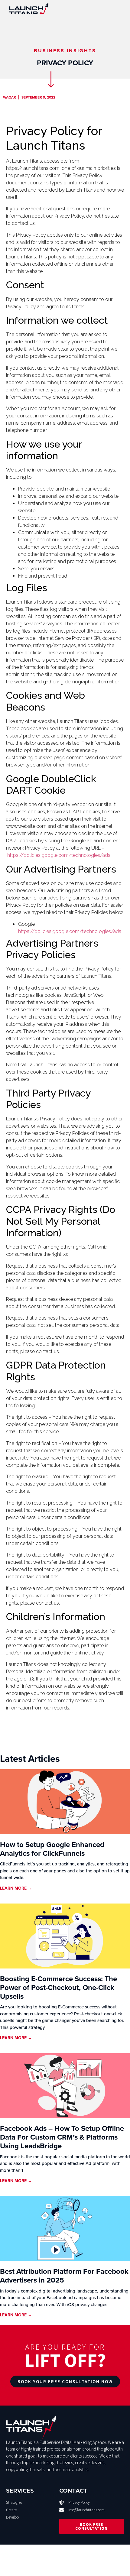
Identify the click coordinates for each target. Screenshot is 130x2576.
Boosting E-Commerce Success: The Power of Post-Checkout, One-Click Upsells (58, 1988)
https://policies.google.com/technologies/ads (59, 855)
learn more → (16, 1888)
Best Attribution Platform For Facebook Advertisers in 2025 (64, 2276)
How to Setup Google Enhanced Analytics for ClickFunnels (52, 1849)
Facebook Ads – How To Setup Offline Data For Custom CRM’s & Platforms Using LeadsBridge (62, 2137)
